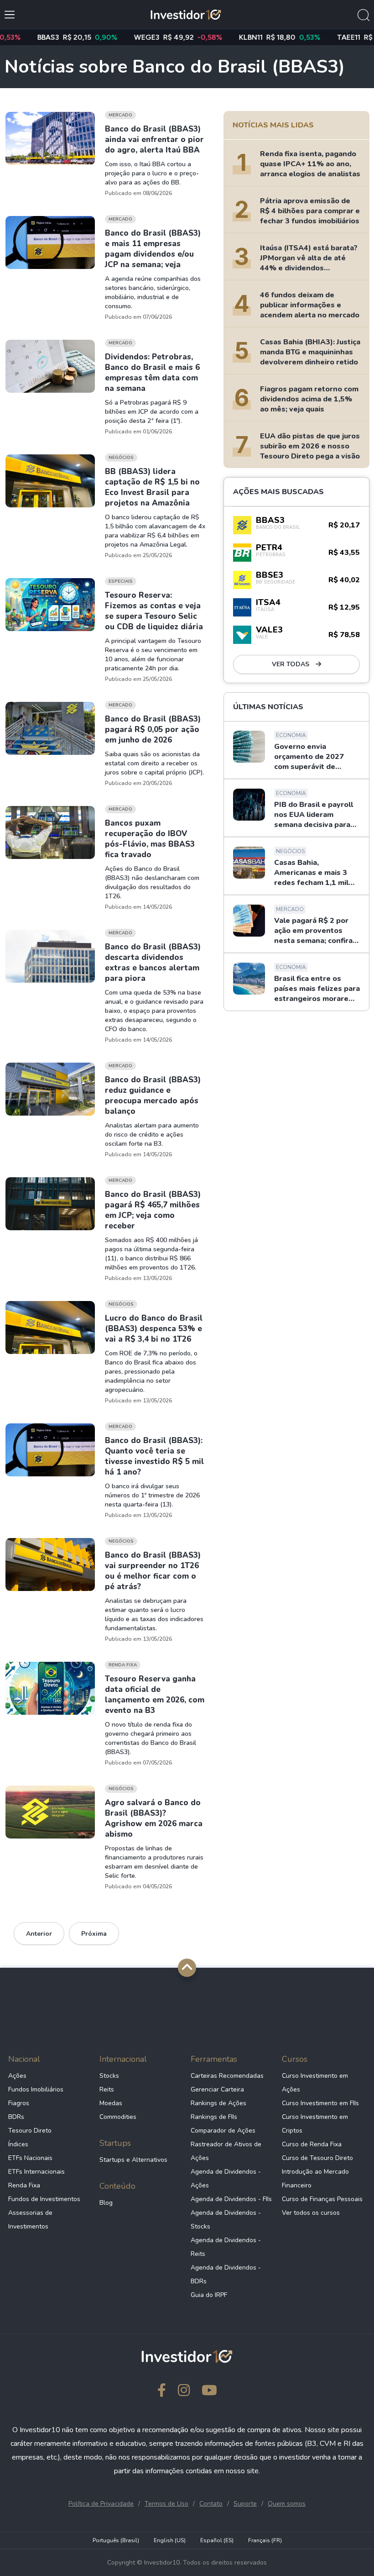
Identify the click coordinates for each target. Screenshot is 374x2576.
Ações (17, 2076)
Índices (18, 2144)
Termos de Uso (166, 2504)
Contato (211, 2504)
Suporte (245, 2504)
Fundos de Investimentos (44, 2199)
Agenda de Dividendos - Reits (226, 2247)
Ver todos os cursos (311, 2213)
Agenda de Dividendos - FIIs (231, 2199)
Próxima (94, 1934)
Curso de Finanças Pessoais (322, 2199)
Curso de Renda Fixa (312, 2144)
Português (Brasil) (116, 2540)
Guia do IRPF (209, 2295)
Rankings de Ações (218, 2103)
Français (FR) (265, 2540)
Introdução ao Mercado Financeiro (315, 2178)
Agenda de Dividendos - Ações (226, 2178)
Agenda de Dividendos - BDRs (226, 2274)
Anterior (39, 1934)
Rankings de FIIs (214, 2117)
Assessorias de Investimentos (30, 2220)
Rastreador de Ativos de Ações (226, 2151)
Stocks (109, 2076)
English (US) (170, 2540)
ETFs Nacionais (30, 2158)
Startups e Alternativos (133, 2160)
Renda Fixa (24, 2185)
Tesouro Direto (30, 2131)
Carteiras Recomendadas (227, 2076)
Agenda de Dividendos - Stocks (226, 2220)
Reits (107, 2089)
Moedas (111, 2103)
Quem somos (287, 2504)
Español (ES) (217, 2540)
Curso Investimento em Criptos (315, 2124)
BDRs (16, 2117)
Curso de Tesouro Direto (317, 2158)
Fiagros (19, 2103)
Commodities (118, 2117)
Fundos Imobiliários (36, 2089)
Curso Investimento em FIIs (320, 2103)
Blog (106, 2203)
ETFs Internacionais (36, 2172)
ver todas (291, 664)
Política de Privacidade (101, 2504)
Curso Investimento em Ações (315, 2083)
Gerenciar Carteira (217, 2089)
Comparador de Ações (223, 2131)
